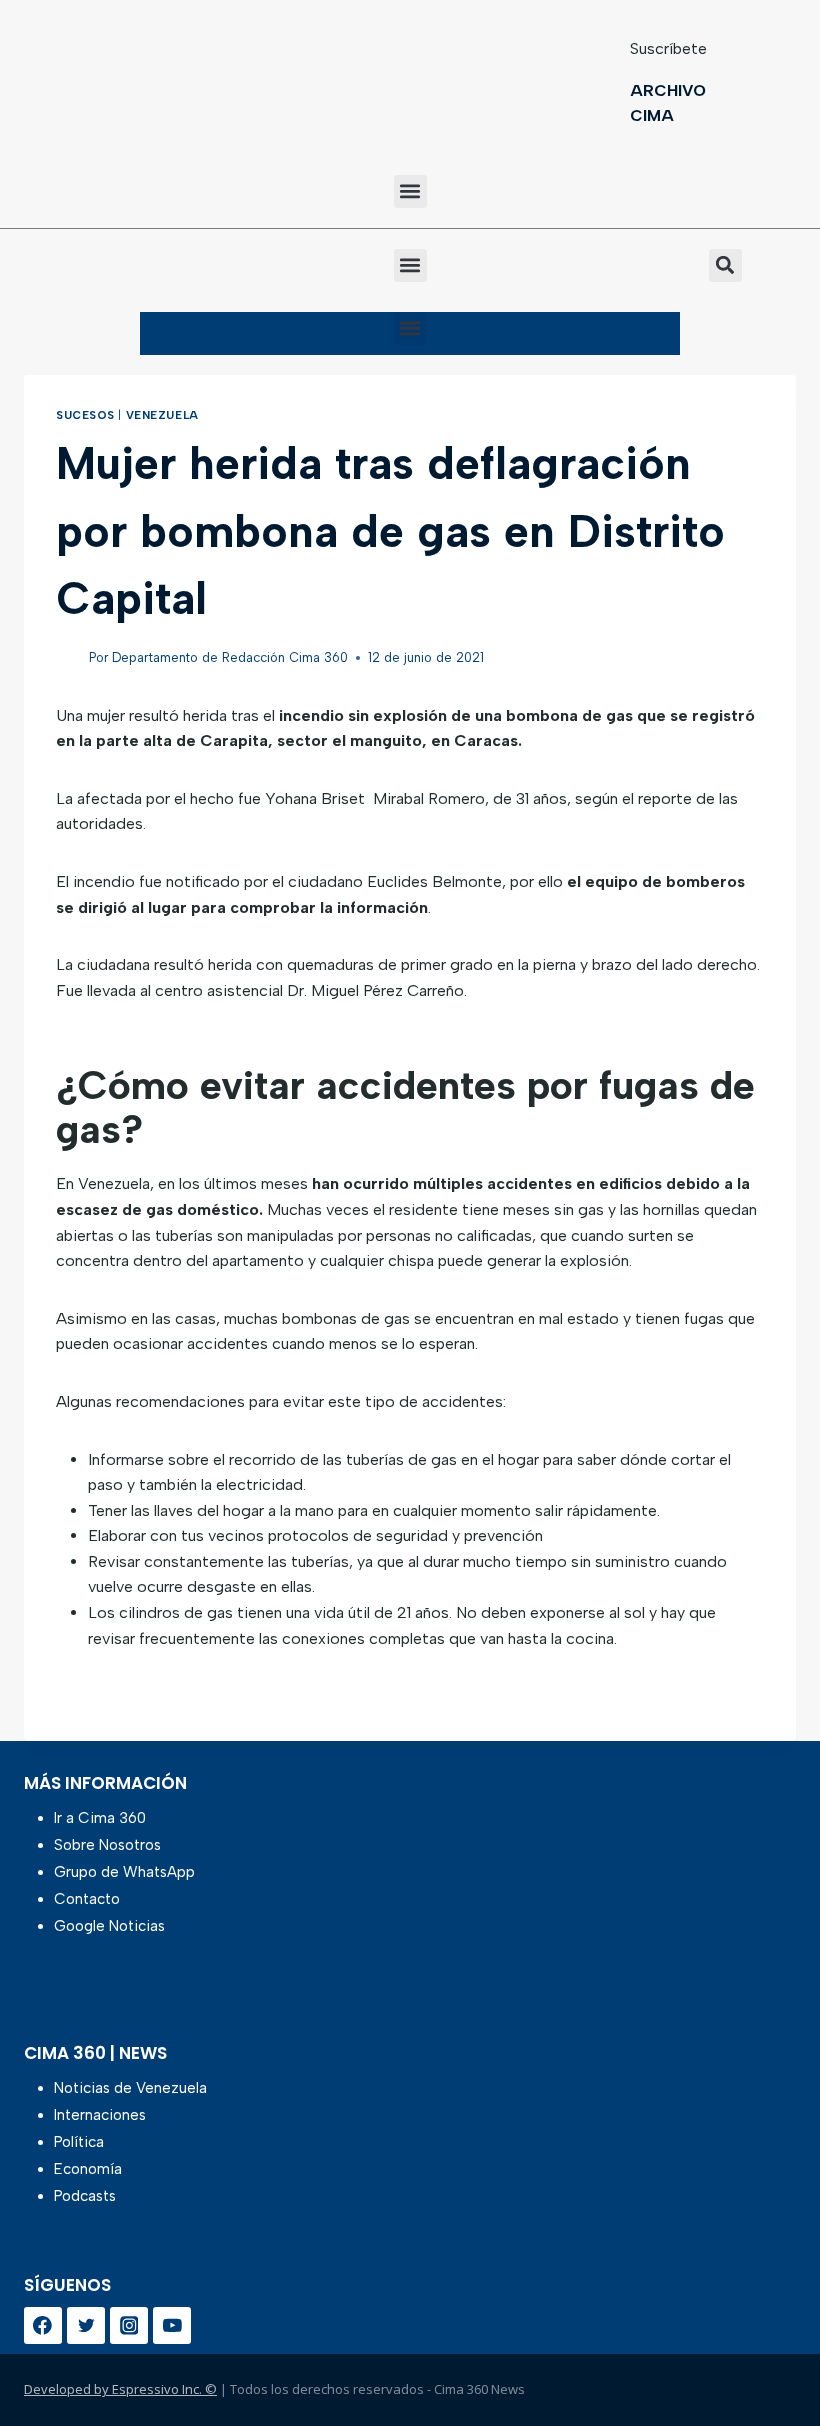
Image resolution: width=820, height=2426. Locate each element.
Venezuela (162, 415)
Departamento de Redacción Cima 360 (230, 657)
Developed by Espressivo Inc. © (120, 2389)
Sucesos (85, 415)
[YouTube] (172, 2326)
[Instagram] (129, 2326)
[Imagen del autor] (68, 658)
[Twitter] (86, 2326)
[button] (410, 191)
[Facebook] (43, 2326)
